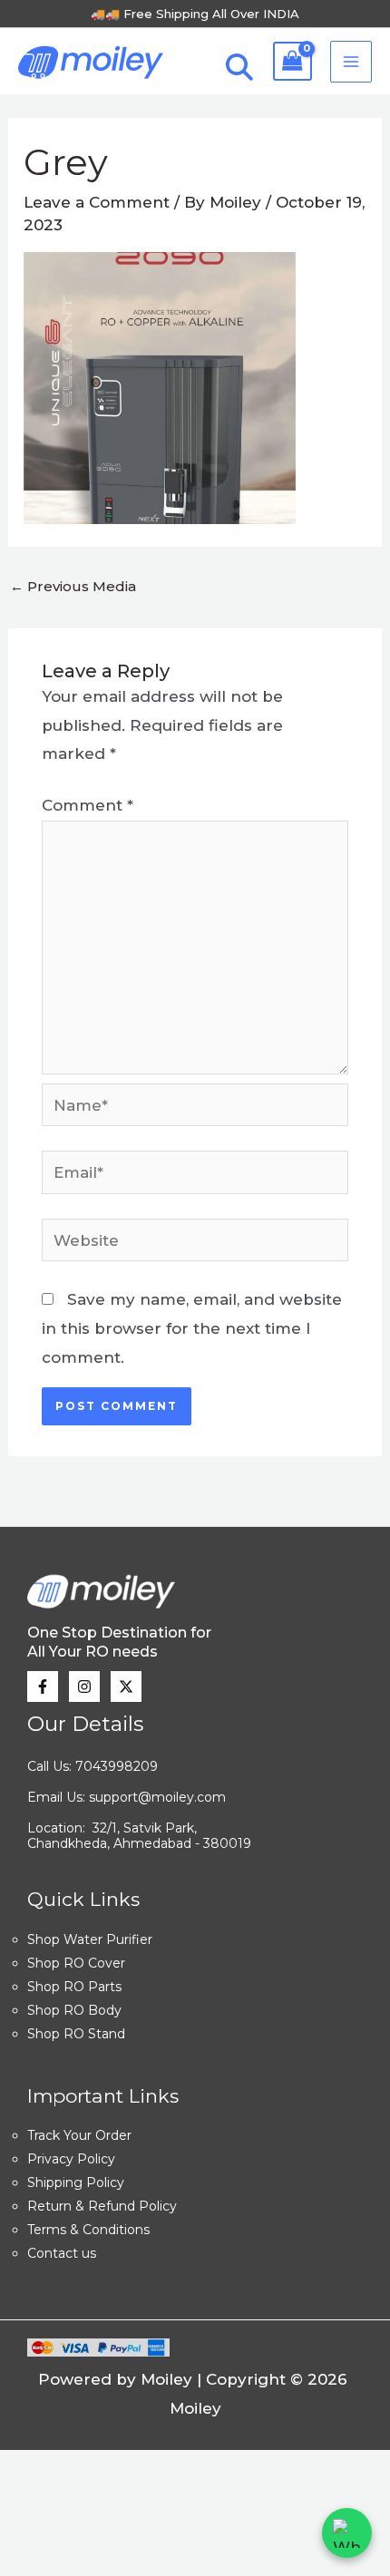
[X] (126, 1687)
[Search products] (235, 73)
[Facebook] (43, 1687)
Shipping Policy (76, 2182)
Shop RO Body (74, 2010)
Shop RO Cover (76, 1963)
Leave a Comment (97, 202)
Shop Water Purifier (90, 1939)
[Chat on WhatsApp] (347, 2533)
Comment (88, 805)
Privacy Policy (71, 2159)
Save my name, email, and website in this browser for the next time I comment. (192, 1328)
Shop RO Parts (74, 1987)
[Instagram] (84, 1687)
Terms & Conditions (88, 2230)
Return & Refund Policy (102, 2206)
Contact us (62, 2253)
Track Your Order (79, 2135)
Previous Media (73, 586)
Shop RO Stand (76, 2034)
